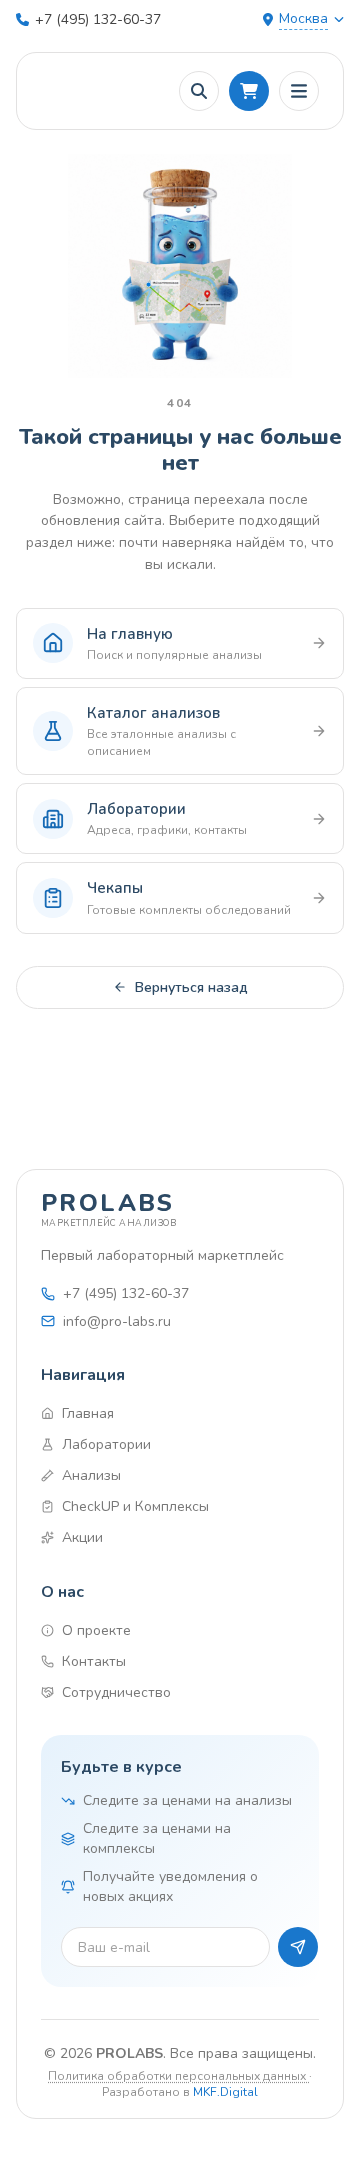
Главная (88, 1413)
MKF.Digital (225, 2092)
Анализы (91, 1475)
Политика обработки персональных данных (178, 2076)
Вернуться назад (191, 987)
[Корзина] (249, 91)
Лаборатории (106, 1444)
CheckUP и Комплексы (135, 1506)
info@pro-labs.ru (117, 1321)
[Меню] (299, 91)
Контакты (94, 1661)
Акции (82, 1537)
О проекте (96, 1630)
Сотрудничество (116, 1692)
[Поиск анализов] (199, 91)
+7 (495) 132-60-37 (98, 19)
